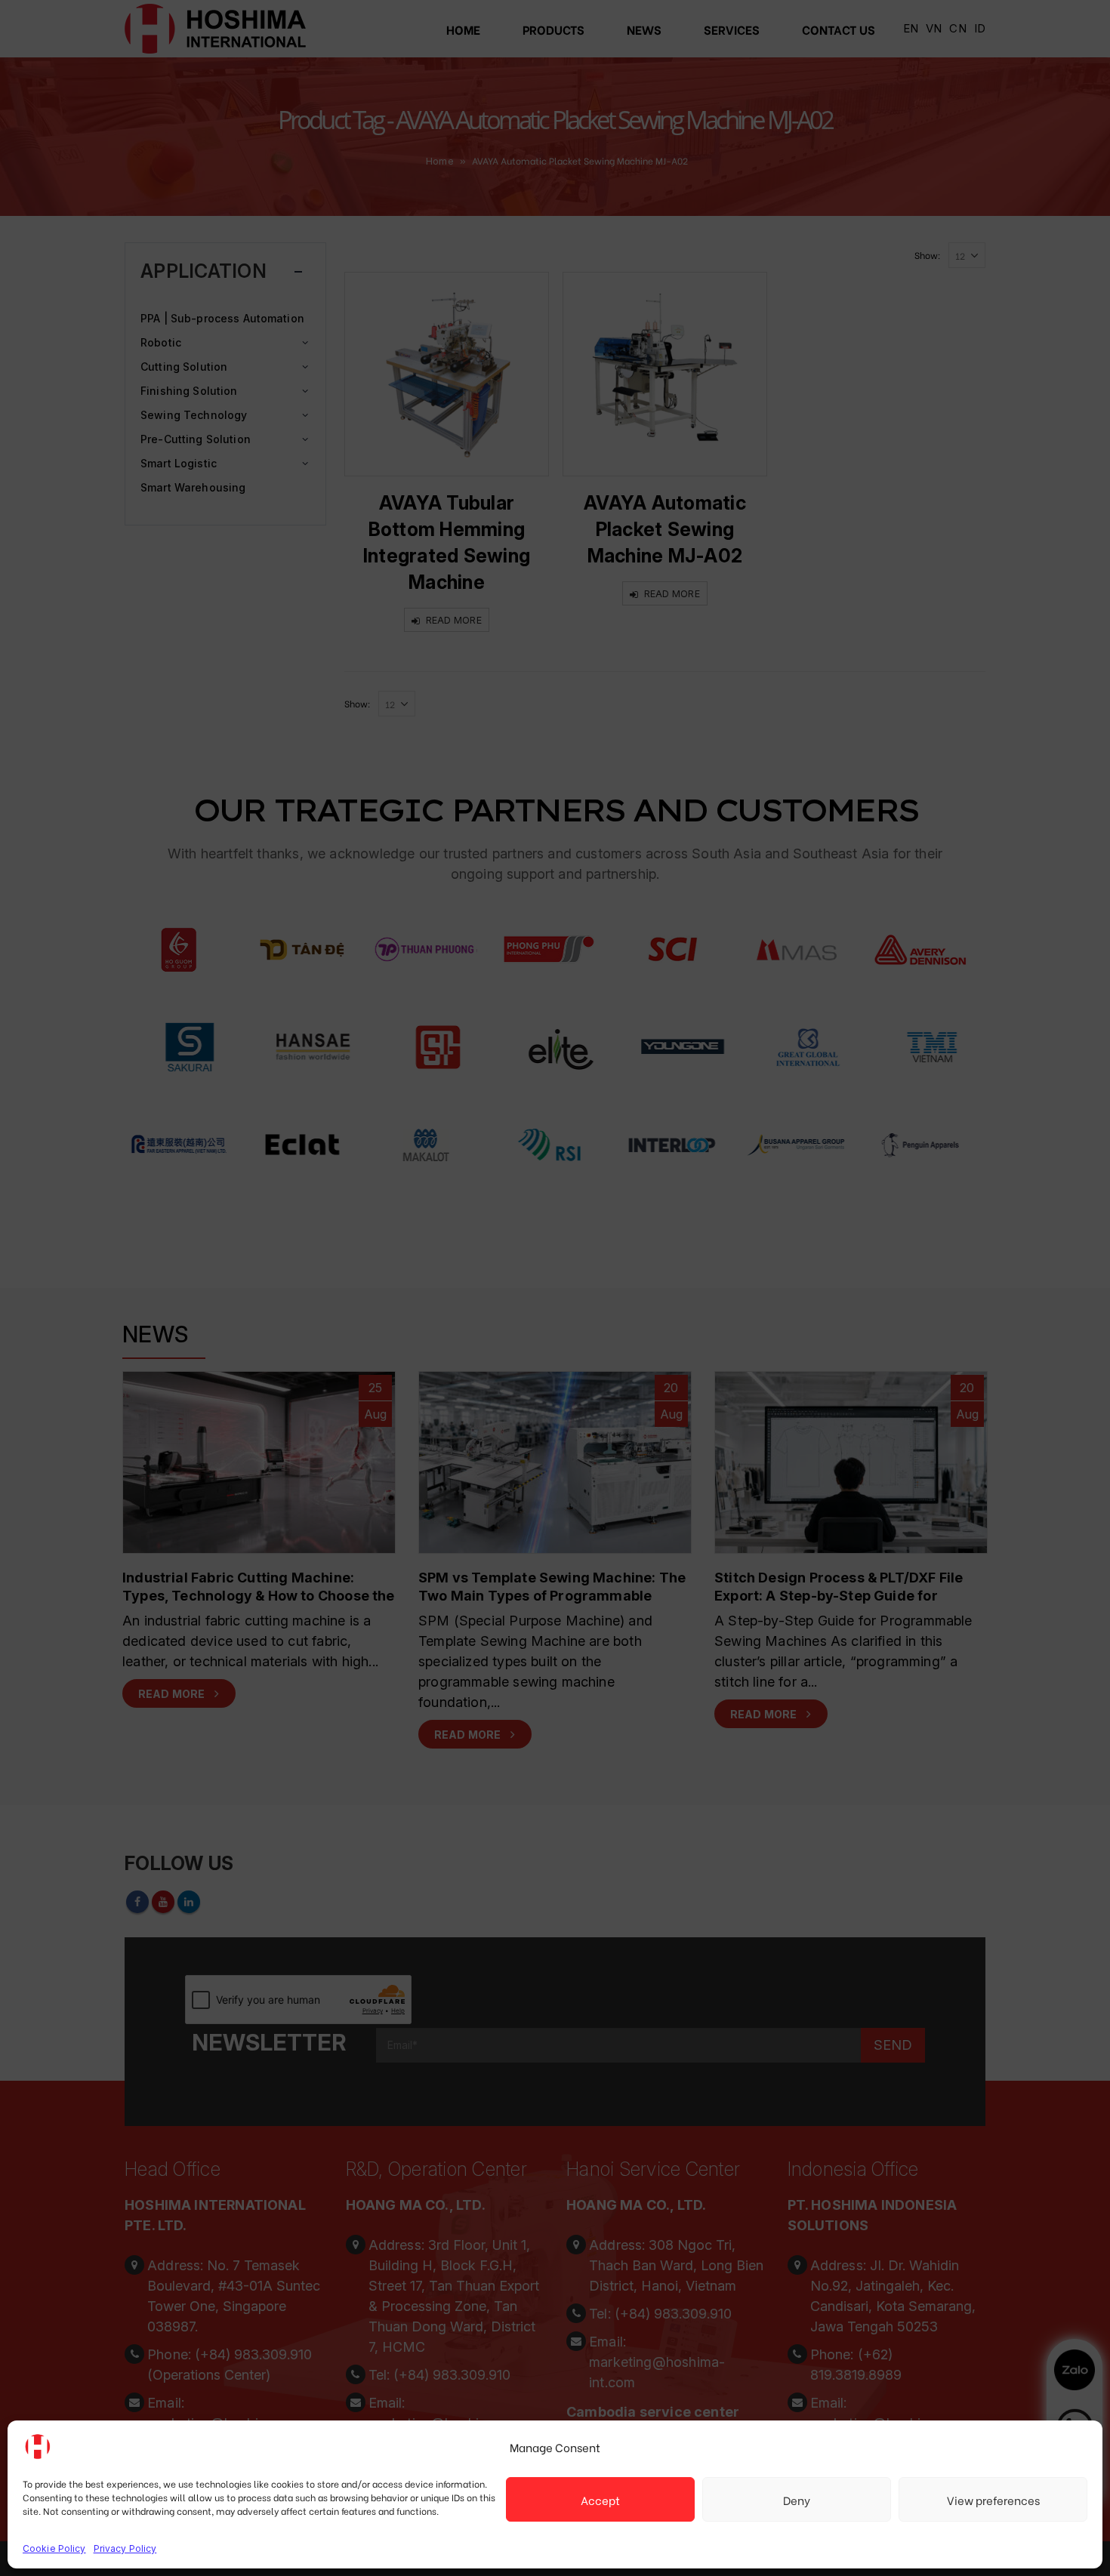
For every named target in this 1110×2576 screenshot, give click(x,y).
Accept (600, 2500)
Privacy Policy (125, 2548)
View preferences (993, 2500)
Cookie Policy (54, 2548)
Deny (797, 2500)
